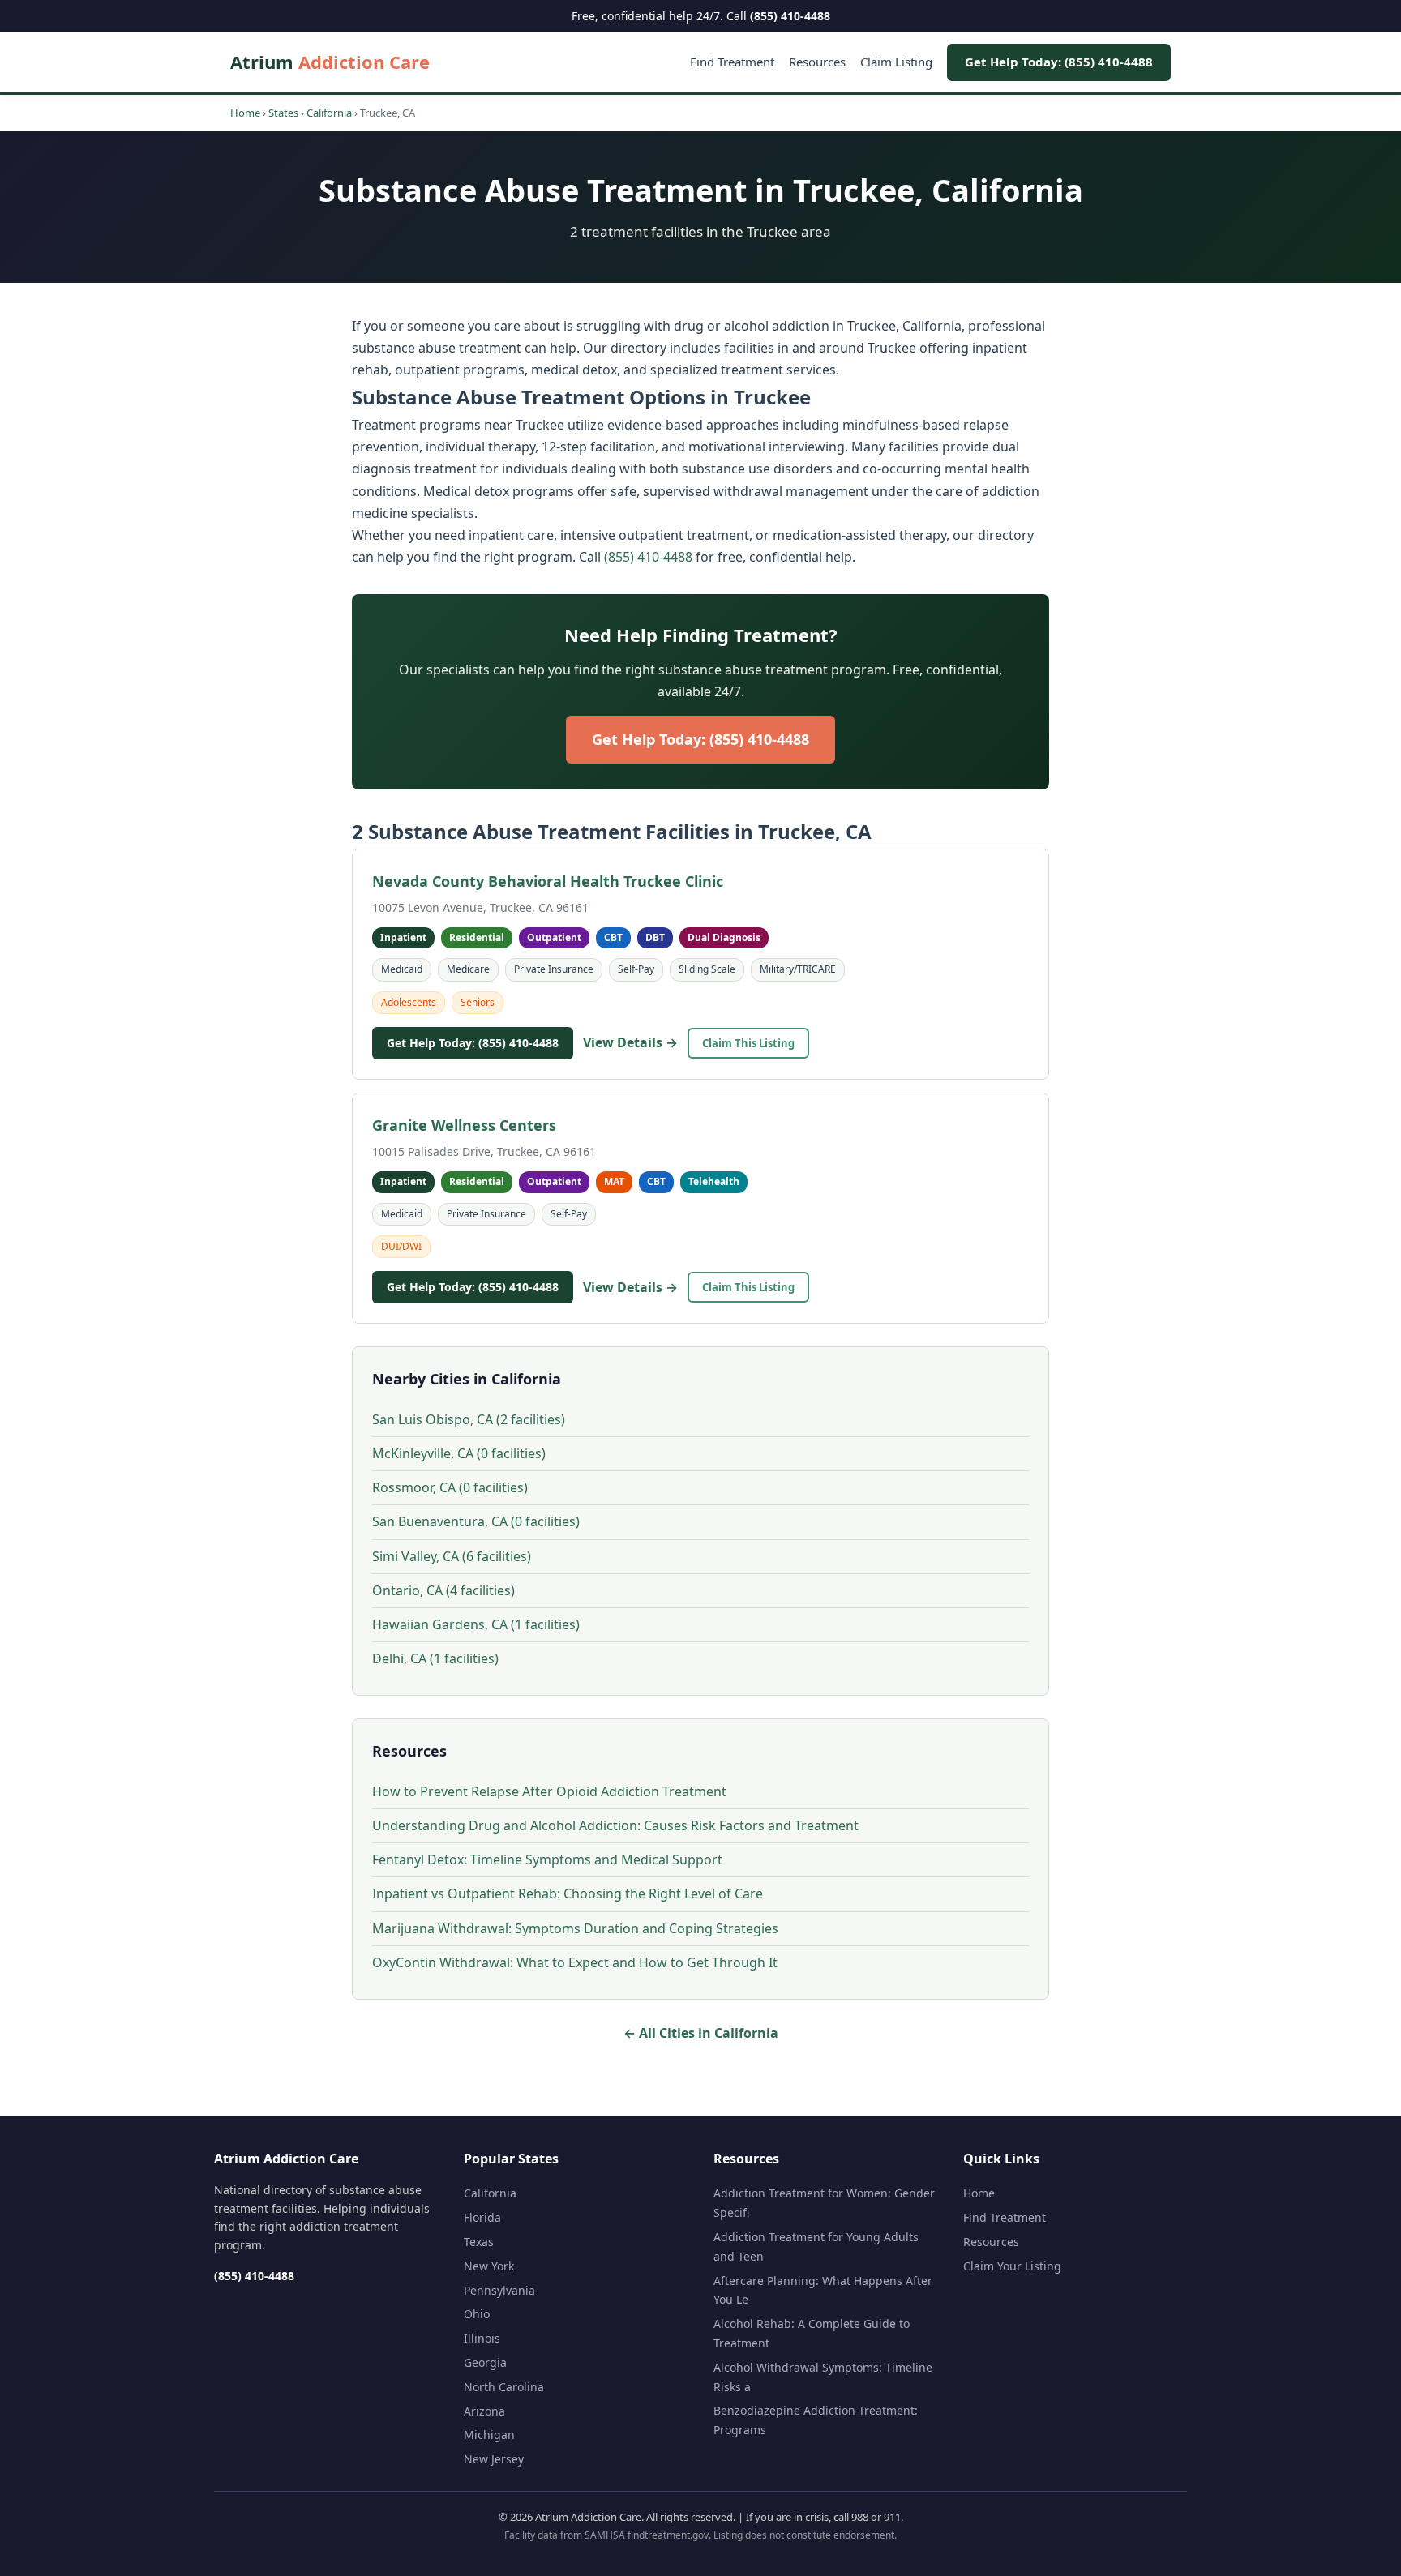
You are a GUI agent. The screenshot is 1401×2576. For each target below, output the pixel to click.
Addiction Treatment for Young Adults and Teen (816, 2247)
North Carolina (504, 2387)
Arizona (484, 2411)
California (329, 113)
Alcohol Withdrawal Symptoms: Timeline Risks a (823, 2377)
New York (489, 2266)
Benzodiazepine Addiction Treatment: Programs (816, 2420)
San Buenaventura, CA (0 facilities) (476, 1521)
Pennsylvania (499, 2290)
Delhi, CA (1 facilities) (435, 1658)
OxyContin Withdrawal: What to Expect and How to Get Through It (575, 1962)
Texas (479, 2242)
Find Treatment (732, 62)
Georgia (485, 2362)
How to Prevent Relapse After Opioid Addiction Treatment (549, 1791)
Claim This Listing (748, 1043)
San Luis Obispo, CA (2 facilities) (469, 1419)
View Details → (630, 1042)
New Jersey (494, 2459)
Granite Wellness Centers (464, 1125)
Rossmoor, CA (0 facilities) (450, 1487)
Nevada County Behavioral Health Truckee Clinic (548, 881)
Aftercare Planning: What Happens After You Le (823, 2290)
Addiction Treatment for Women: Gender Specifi (824, 2203)
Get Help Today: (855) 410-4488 (1059, 62)
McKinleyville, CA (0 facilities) (459, 1453)
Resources (817, 62)
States (283, 113)
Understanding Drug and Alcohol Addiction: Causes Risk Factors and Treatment (615, 1825)
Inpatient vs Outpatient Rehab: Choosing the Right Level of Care (568, 1893)
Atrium (330, 62)
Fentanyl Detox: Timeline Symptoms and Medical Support (547, 1859)
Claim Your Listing (1012, 2266)
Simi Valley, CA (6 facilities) (452, 1556)
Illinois (482, 2338)
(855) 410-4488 (790, 16)
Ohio (477, 2314)
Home (245, 113)
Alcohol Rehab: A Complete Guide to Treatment (812, 2333)
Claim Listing (896, 62)
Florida (482, 2217)
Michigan (489, 2435)
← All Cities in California (701, 2033)
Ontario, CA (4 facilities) (443, 1590)
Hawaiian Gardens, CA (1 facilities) (476, 1624)
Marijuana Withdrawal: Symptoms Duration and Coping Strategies (575, 1928)
